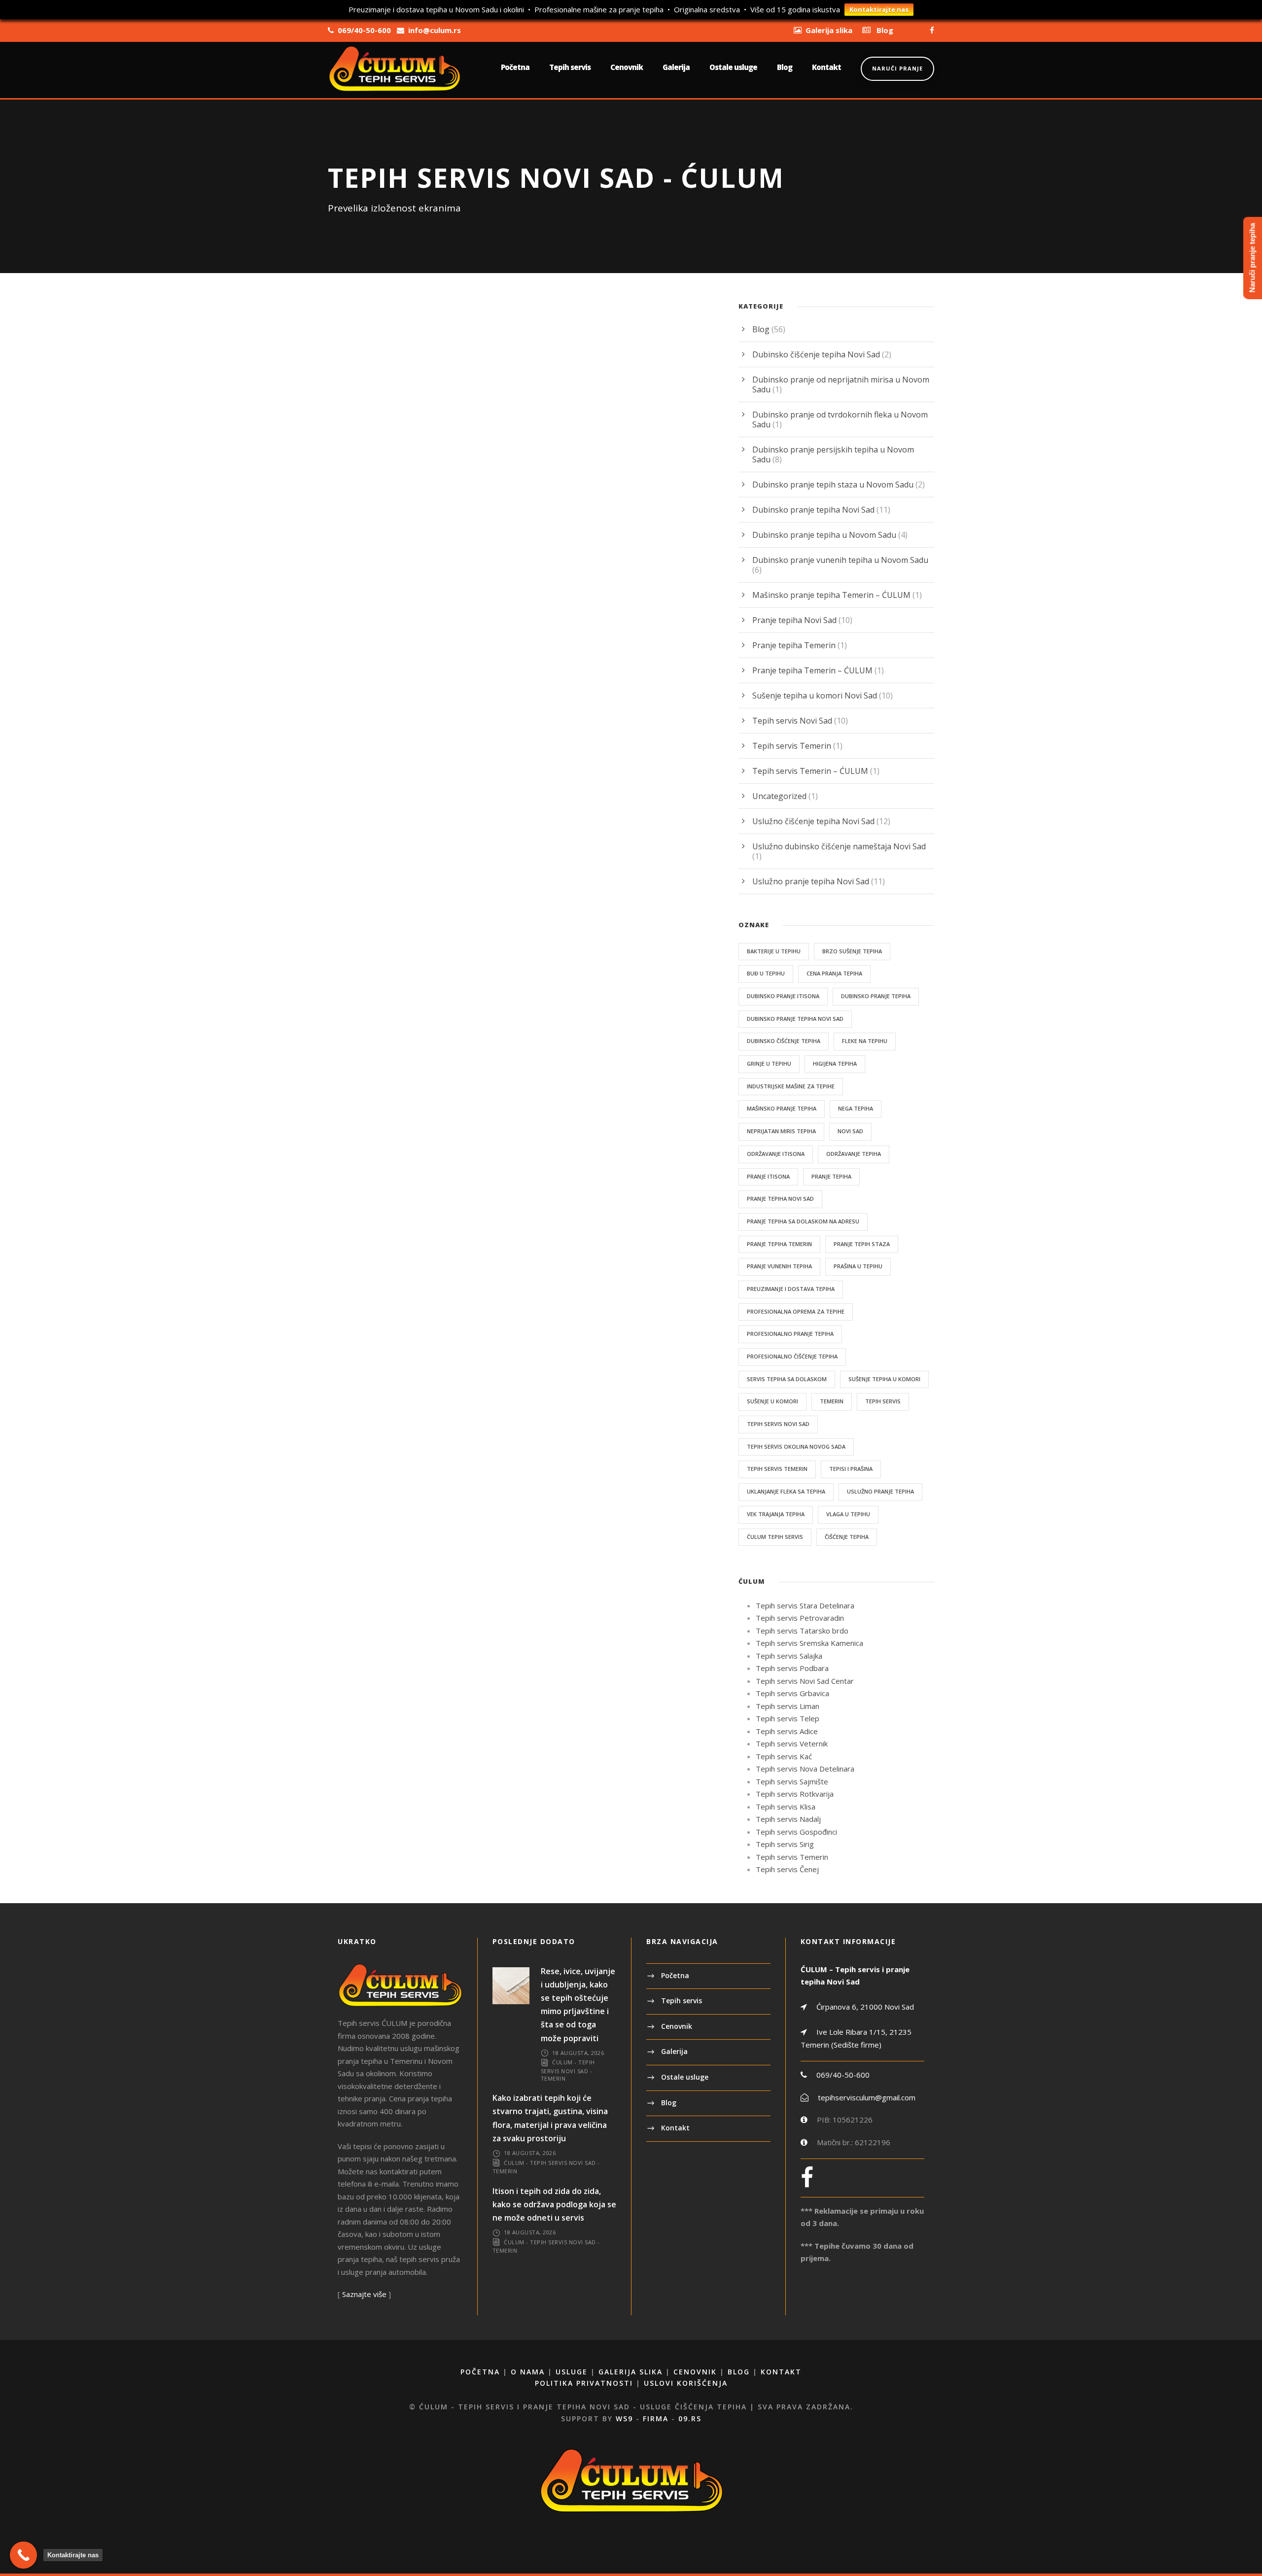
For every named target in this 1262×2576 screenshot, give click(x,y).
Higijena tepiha (835, 1063)
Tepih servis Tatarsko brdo (802, 1631)
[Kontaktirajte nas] (23, 2555)
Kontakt (826, 67)
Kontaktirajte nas (879, 9)
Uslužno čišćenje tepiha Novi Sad (813, 821)
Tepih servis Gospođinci (796, 1832)
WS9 (624, 2419)
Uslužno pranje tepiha (880, 1491)
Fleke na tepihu (865, 1041)
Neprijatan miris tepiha (781, 1131)
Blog (785, 67)
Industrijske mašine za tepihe (791, 1086)
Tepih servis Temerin (792, 746)
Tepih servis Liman (788, 1706)
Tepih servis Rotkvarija (795, 1794)
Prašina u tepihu (858, 1266)
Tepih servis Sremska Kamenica (809, 1643)
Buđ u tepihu (766, 973)
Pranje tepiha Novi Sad (794, 620)
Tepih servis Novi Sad (792, 721)
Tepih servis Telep (788, 1718)
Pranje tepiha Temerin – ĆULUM (812, 670)
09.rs (690, 2419)
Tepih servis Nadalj (788, 1819)
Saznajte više (364, 2294)
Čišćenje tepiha (847, 1537)
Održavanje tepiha (854, 1154)
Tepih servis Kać (784, 1756)
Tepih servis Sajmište (792, 1781)
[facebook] (932, 30)
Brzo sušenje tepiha (852, 951)
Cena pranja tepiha (834, 973)
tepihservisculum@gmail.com (867, 2097)
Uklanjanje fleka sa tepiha (786, 1491)
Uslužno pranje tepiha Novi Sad (811, 881)
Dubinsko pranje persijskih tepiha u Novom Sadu (833, 454)
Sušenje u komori (772, 1401)
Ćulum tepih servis (775, 1537)
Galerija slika (631, 2372)
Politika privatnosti (584, 2383)
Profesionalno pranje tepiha (790, 1334)
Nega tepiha (856, 1108)
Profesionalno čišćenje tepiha (792, 1356)
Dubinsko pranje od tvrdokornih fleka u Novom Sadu (840, 419)
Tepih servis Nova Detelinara (805, 1769)
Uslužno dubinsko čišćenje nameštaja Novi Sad (839, 846)
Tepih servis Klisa (786, 1807)
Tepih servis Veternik (792, 1743)
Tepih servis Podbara (792, 1668)
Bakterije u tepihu (774, 951)
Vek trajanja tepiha (776, 1514)
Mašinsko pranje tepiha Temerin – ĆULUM (831, 595)
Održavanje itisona (776, 1154)
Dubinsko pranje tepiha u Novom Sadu (824, 535)
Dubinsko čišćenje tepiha (784, 1041)
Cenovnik (627, 67)
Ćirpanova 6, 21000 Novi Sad (864, 2007)
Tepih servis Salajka (789, 1656)
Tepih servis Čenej (787, 1869)
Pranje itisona (768, 1176)
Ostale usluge (733, 67)
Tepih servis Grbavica (792, 1693)
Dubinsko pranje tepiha (876, 996)
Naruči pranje (897, 68)
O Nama (528, 2372)
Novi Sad (850, 1131)
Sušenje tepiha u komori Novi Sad (815, 696)
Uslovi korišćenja (686, 2383)
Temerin (832, 1401)
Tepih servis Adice (787, 1731)
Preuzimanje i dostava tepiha (791, 1289)
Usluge (572, 2372)
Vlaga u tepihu (848, 1514)
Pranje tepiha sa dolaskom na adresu (803, 1221)
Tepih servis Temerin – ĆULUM (810, 771)
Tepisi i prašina (851, 1469)
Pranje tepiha (831, 1176)
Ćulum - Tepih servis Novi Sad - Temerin (568, 2070)
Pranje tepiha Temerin (794, 645)
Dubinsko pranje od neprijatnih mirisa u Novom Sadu (841, 384)
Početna (515, 67)
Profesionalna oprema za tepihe (796, 1311)
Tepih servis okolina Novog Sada (796, 1446)
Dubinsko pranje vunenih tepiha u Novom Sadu (840, 560)
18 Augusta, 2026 (578, 2053)
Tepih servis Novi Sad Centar (805, 1681)
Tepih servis (570, 67)
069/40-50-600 (843, 2075)
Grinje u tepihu (769, 1063)
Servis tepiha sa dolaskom (787, 1379)
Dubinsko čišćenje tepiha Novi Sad (816, 354)
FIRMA (656, 2419)
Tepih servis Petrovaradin (800, 1618)
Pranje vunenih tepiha (779, 1266)
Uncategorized (779, 796)
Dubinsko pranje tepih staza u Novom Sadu (833, 485)
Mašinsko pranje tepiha (782, 1108)
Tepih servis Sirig (785, 1844)
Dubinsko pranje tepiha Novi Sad (813, 510)
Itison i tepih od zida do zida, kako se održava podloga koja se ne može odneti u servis (554, 2204)
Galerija (676, 67)
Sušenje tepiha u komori (884, 1379)
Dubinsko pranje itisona (783, 996)
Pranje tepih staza (862, 1244)
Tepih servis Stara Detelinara (805, 1605)
